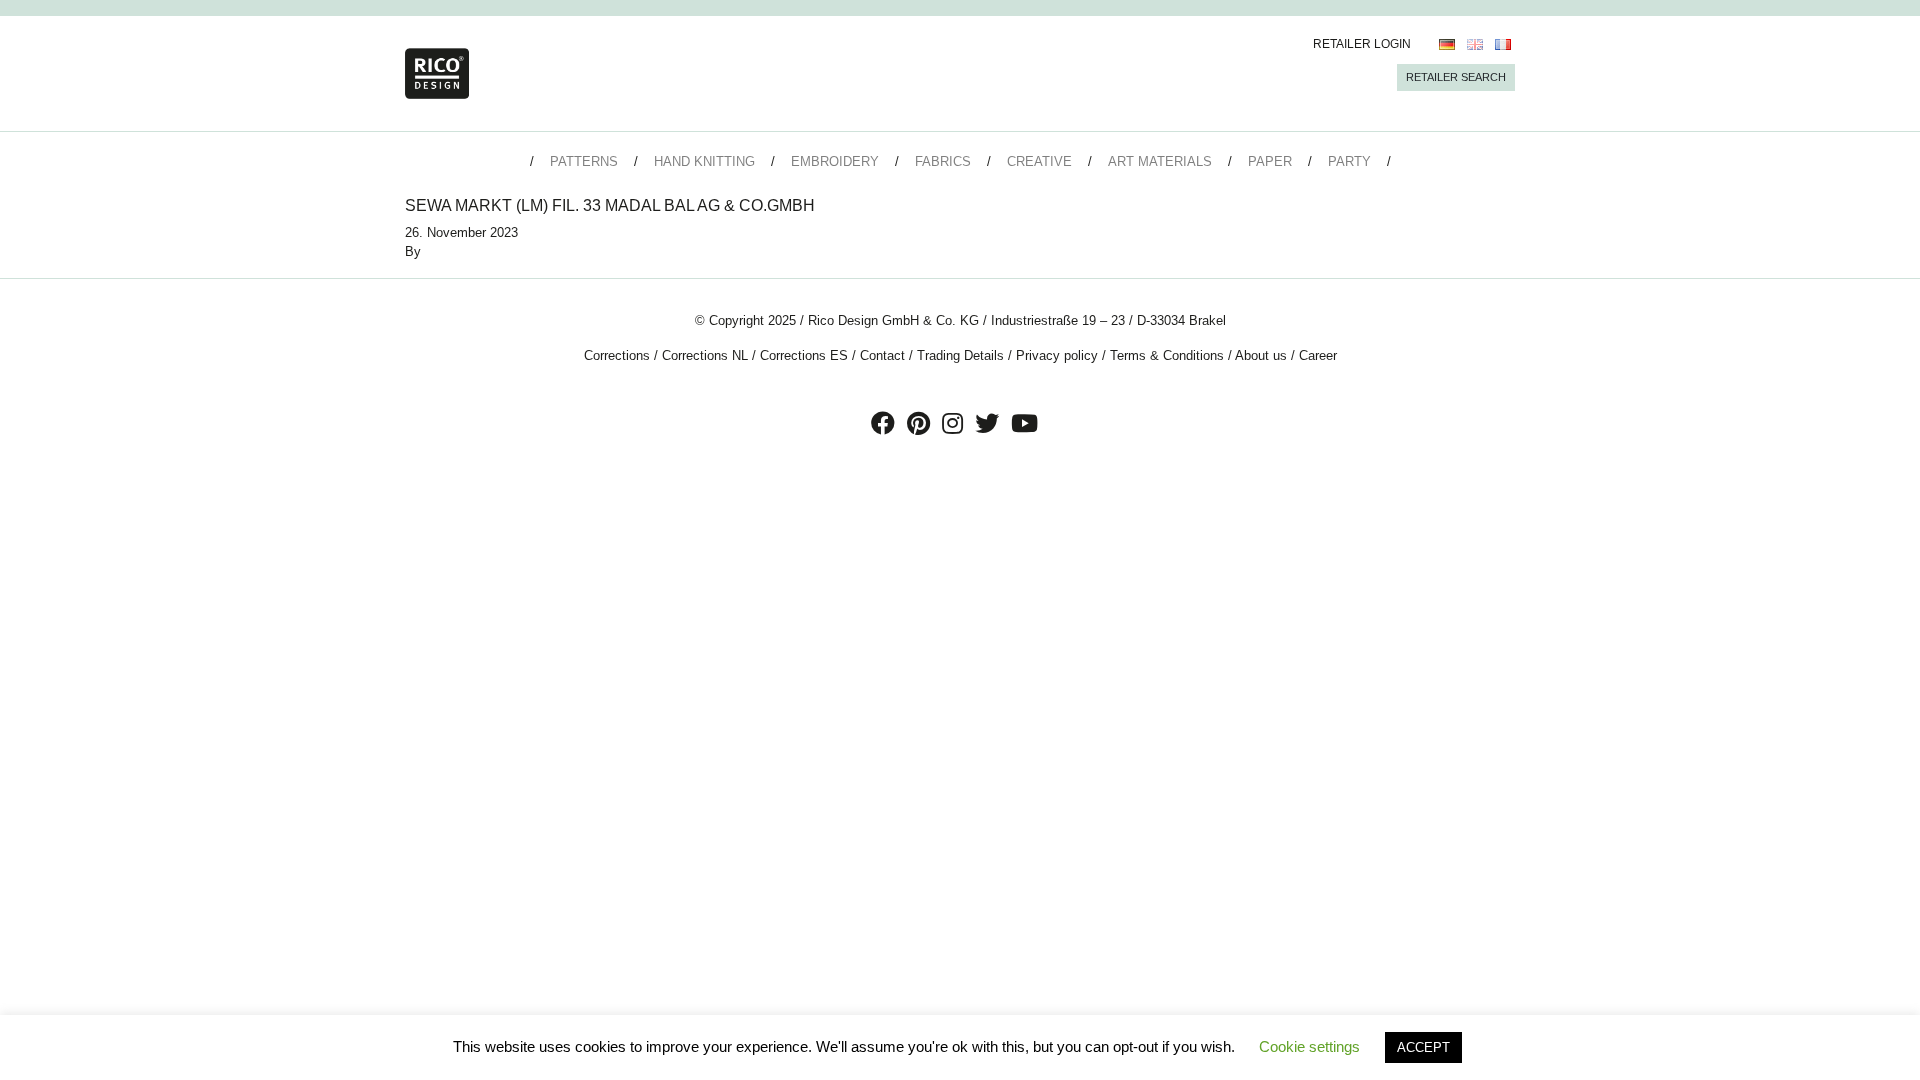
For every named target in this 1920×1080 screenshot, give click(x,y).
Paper (1270, 161)
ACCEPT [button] (1423, 1047)
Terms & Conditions (1167, 355)
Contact (882, 355)
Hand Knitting (704, 161)
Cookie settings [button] (1309, 1046)
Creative (1039, 161)
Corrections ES (804, 355)
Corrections (617, 355)
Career (1318, 355)
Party (1349, 161)
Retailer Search (1456, 77)
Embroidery (835, 161)
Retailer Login (1362, 44)
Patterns (584, 161)
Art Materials (1160, 161)
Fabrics (943, 161)
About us (1261, 355)
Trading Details (960, 355)
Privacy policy (1057, 355)
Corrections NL (705, 355)
